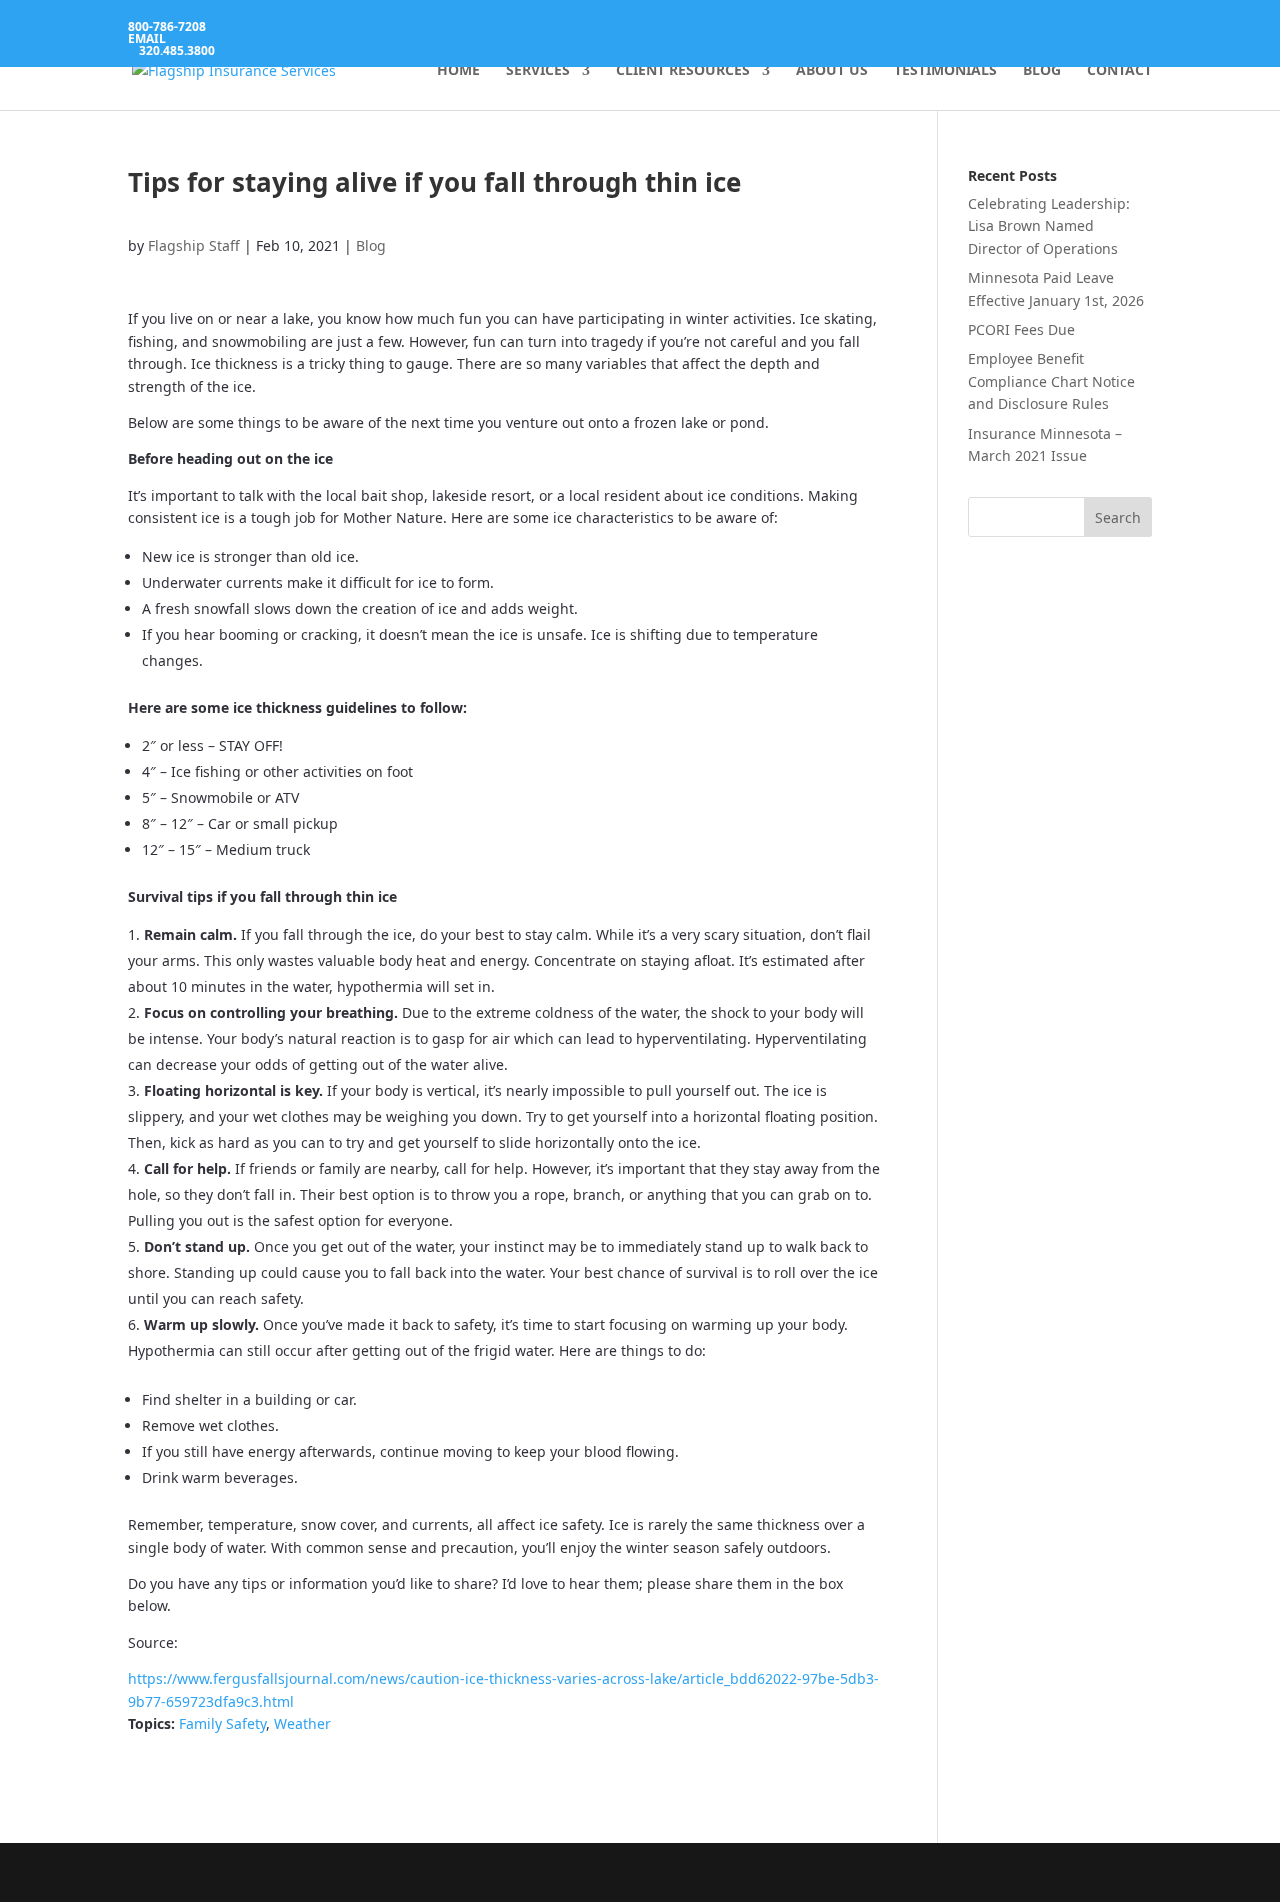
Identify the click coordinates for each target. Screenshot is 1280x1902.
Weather (302, 1723)
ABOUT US (832, 71)
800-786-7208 (167, 26)
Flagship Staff (194, 245)
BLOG (1042, 71)
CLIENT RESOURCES (683, 71)
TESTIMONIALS (945, 71)
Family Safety (222, 1723)
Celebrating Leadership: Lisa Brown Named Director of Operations (1049, 226)
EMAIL (147, 38)
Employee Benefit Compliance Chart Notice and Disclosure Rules (1051, 381)
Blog (371, 245)
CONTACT (1119, 71)
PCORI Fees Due (1021, 329)
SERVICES (538, 71)
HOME (458, 71)
